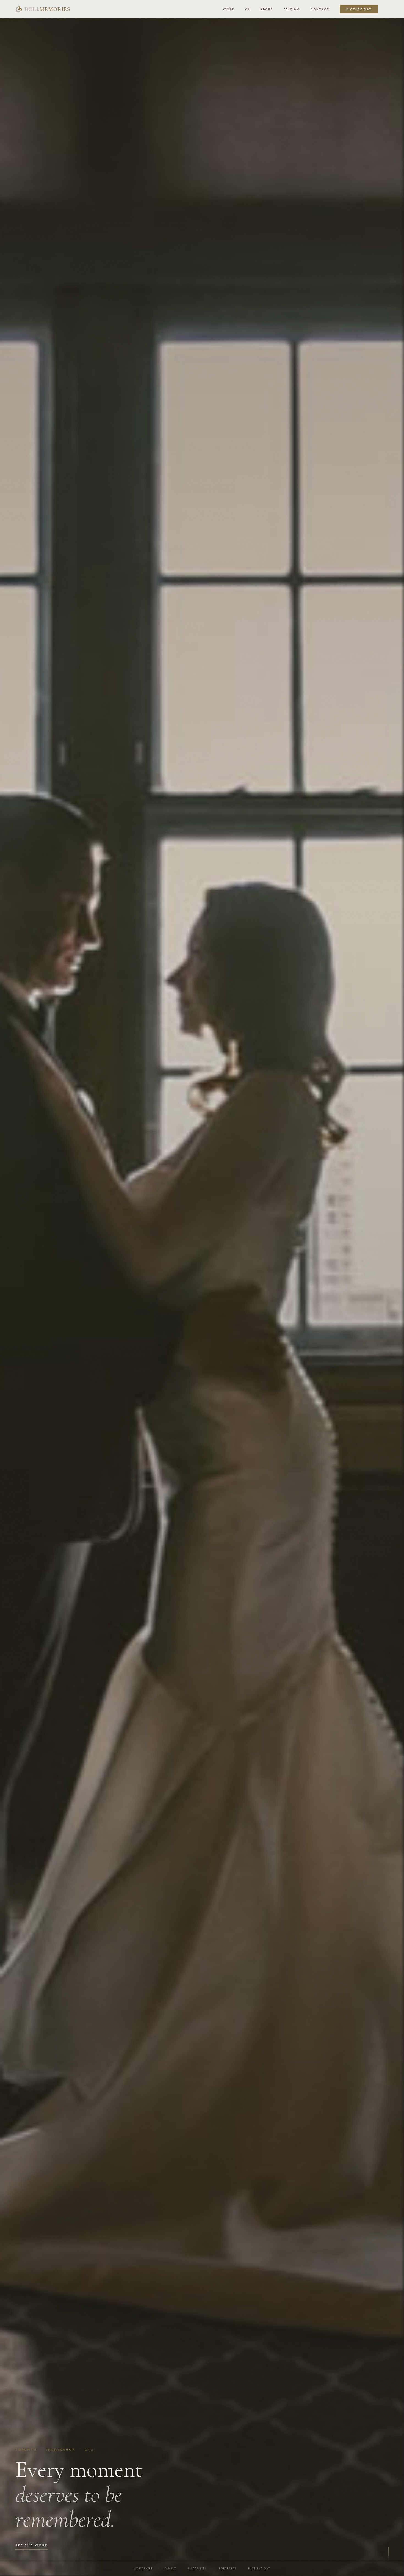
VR (247, 9)
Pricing (292, 9)
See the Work (32, 2545)
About (267, 9)
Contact (320, 9)
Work (229, 9)
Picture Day (359, 9)
